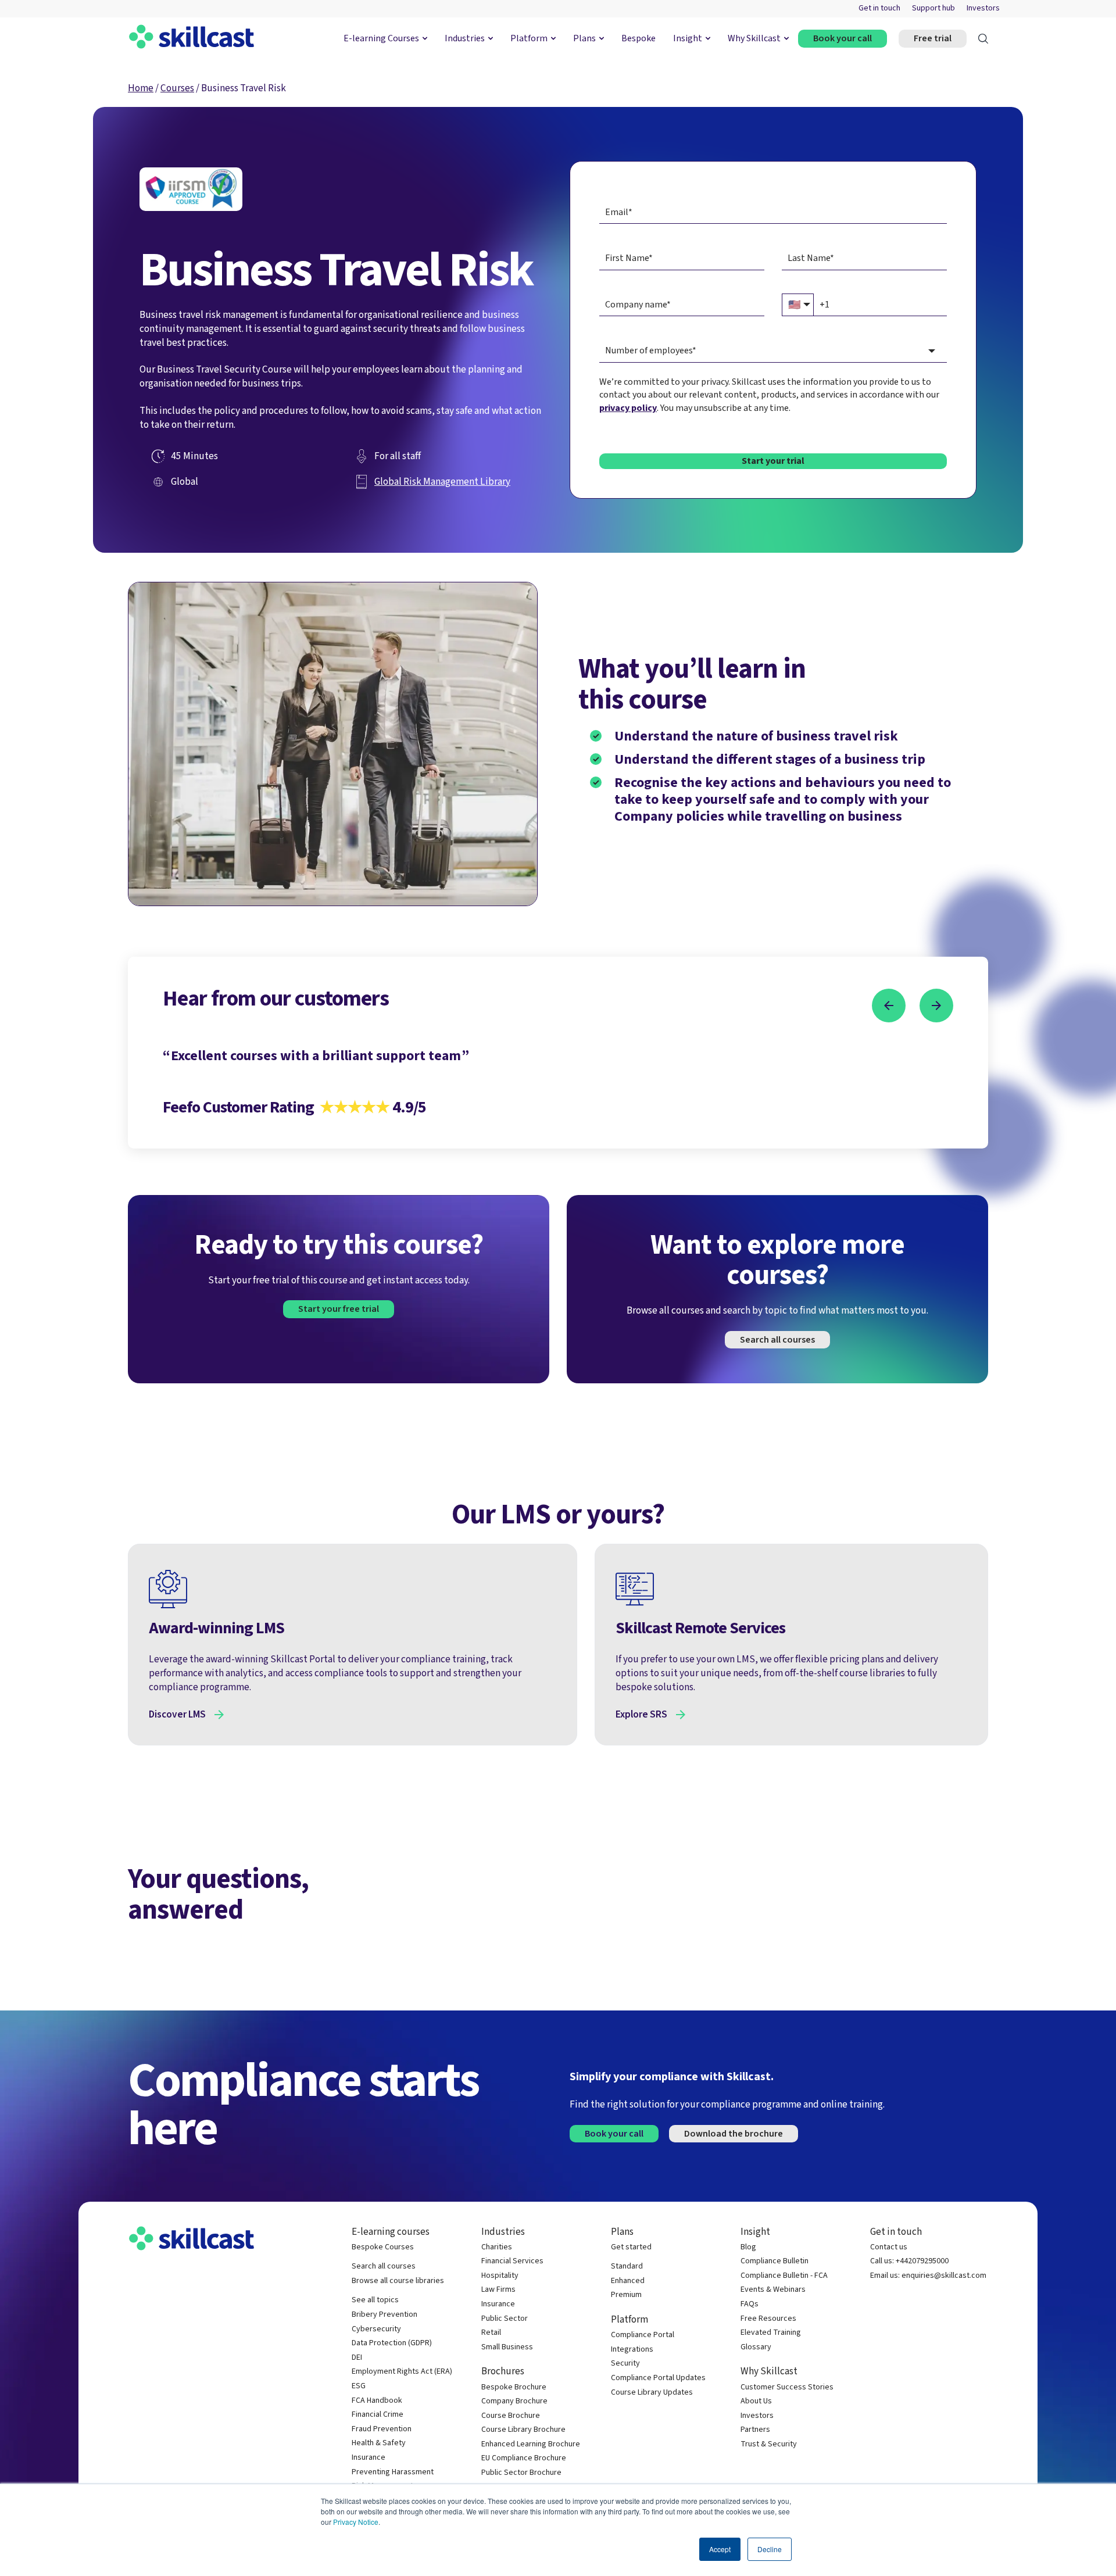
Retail (491, 2333)
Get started (631, 2247)
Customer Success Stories (787, 2387)
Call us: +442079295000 (909, 2261)
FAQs (750, 2304)
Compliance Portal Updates (658, 2378)
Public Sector (505, 2319)
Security (625, 2364)
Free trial (933, 38)
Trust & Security (769, 2444)
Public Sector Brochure (521, 2473)
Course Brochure (511, 2416)
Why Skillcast (754, 38)
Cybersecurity (376, 2329)
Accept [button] (720, 2549)
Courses (177, 88)
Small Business (507, 2347)
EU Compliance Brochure (524, 2458)
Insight (688, 38)
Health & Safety (379, 2443)
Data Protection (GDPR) (392, 2343)
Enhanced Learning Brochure (531, 2444)
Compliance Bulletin (775, 2261)
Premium (626, 2295)
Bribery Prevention (384, 2315)
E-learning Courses (381, 38)
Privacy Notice (356, 2522)
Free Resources (768, 2319)
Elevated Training (771, 2333)
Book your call (843, 38)
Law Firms (498, 2290)
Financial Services (512, 2261)
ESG (359, 2386)
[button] (889, 1006)
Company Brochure (514, 2401)
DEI (357, 2358)
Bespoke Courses (383, 2247)
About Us (756, 2401)
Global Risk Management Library (442, 482)
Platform (529, 38)
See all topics (375, 2300)
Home (141, 88)
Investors (983, 8)
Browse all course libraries (398, 2281)
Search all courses (777, 1340)
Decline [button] (770, 2549)
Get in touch (879, 8)
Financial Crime (378, 2415)
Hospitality (500, 2276)
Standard (627, 2266)
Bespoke (639, 38)
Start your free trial (339, 1309)
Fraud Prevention (382, 2429)
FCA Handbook (377, 2401)
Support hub (933, 8)
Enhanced (628, 2281)
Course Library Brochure (523, 2430)
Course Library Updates (652, 2393)
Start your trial (773, 461)
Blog (748, 2247)
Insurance (369, 2458)
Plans (584, 38)
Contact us (889, 2247)
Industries (465, 38)
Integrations (632, 2350)
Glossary (756, 2347)
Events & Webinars (773, 2290)
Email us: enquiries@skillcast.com (928, 2276)
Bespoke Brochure (514, 2387)
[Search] (983, 39)
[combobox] (773, 351)
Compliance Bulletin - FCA (784, 2276)
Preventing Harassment (393, 2472)
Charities (497, 2247)
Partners (755, 2430)
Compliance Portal (643, 2335)
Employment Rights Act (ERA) (402, 2372)
